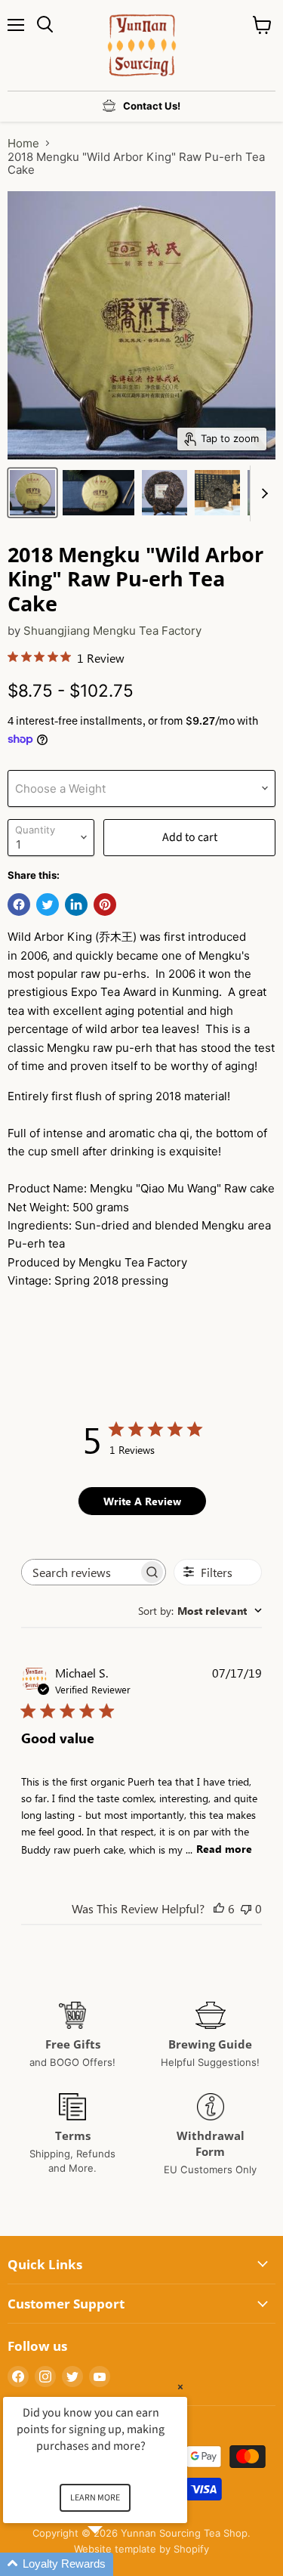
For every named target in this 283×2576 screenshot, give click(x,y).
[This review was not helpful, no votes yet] (246, 1908)
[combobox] (200, 1611)
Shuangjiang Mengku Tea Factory (112, 631)
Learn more (95, 2498)
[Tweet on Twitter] (48, 905)
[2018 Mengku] (32, 493)
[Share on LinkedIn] (76, 905)
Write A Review (142, 1501)
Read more (224, 1849)
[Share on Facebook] (19, 905)
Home (23, 143)
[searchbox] (80, 1572)
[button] (113, 2564)
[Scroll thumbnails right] (262, 493)
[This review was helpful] (219, 1908)
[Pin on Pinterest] (105, 905)
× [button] (180, 2387)
